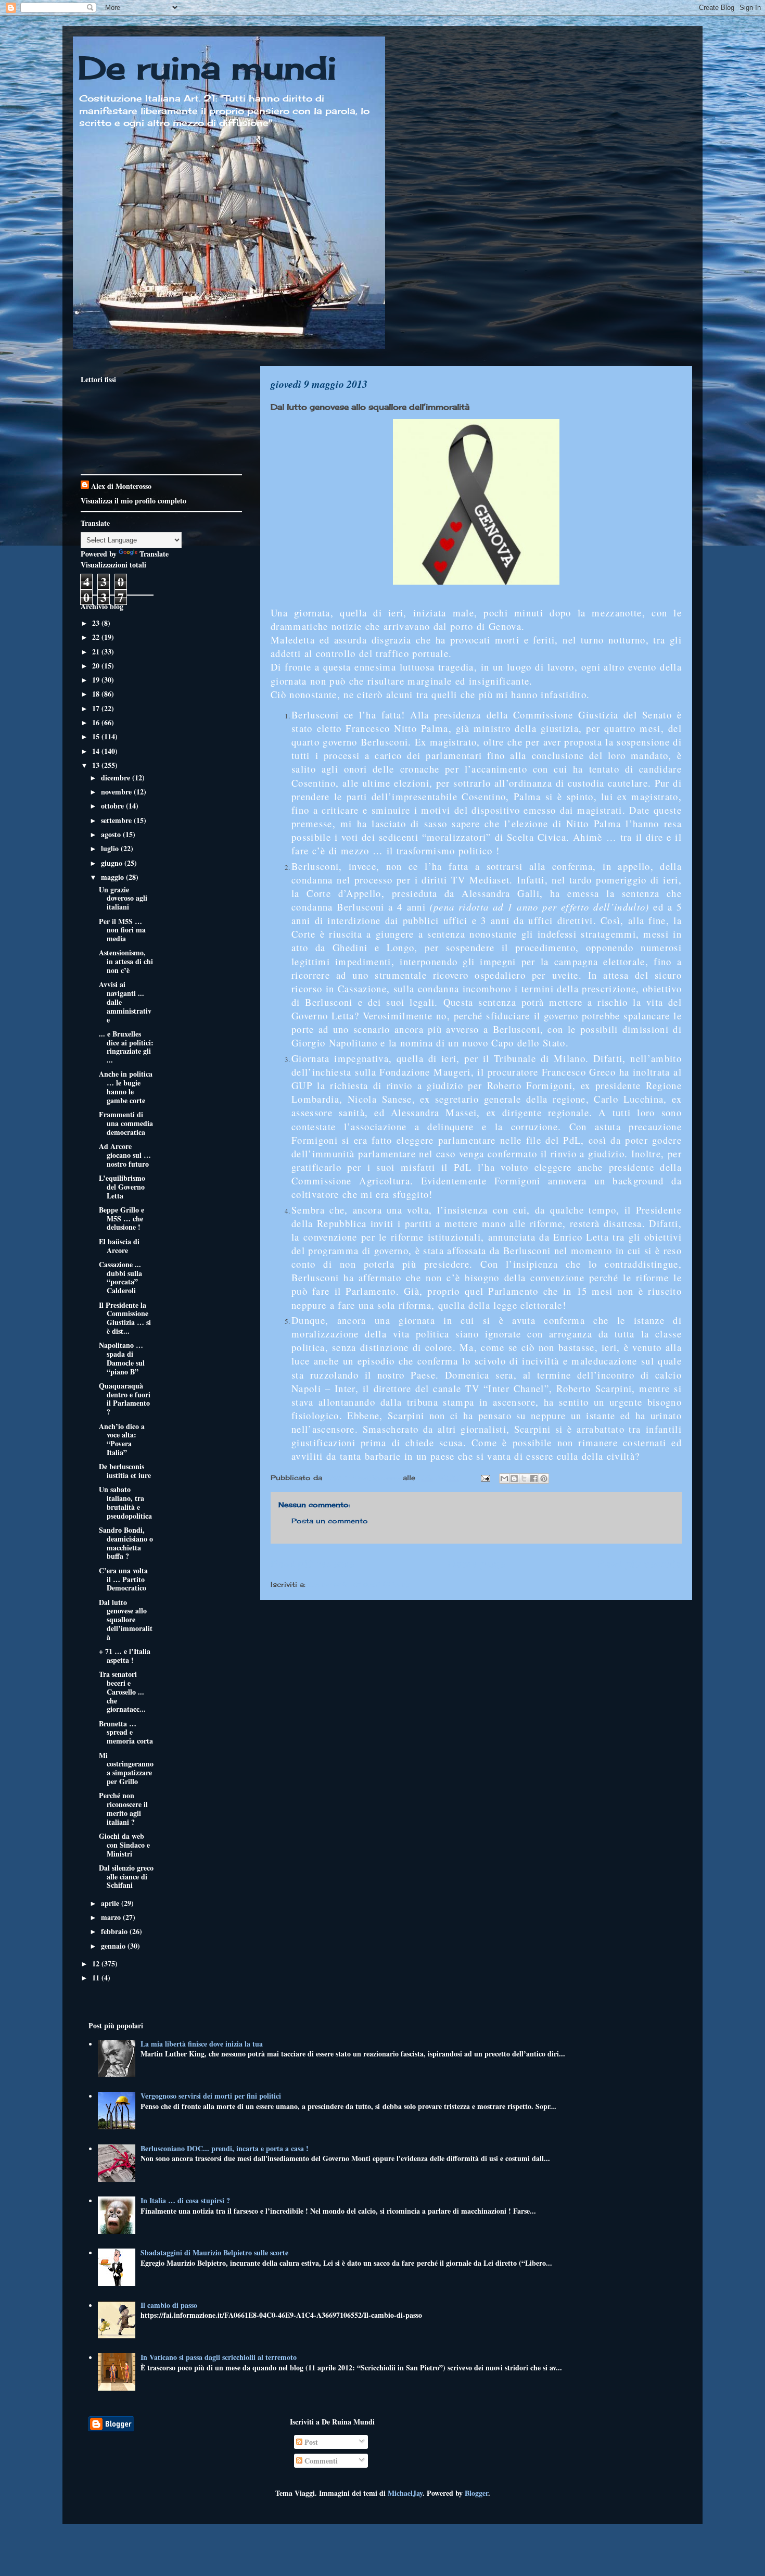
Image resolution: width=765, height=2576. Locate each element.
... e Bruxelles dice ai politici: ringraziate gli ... (126, 1047)
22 (97, 637)
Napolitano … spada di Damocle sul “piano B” (122, 1358)
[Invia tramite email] (504, 1479)
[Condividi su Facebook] (534, 1479)
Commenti (320, 2461)
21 (97, 652)
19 (97, 680)
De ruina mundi (207, 67)
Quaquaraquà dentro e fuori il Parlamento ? (125, 1399)
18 (97, 694)
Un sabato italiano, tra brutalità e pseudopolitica (125, 1502)
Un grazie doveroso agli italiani (123, 898)
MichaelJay (405, 2493)
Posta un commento (330, 1521)
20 (97, 666)
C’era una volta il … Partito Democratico (123, 1579)
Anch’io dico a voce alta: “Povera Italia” (122, 1439)
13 (97, 765)
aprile (111, 1903)
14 (97, 751)
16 (97, 722)
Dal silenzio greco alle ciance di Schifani (126, 1877)
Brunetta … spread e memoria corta (126, 1732)
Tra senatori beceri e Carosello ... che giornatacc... (122, 1691)
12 (97, 1963)
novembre (117, 792)
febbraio (115, 1931)
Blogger (476, 2493)
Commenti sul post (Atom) (359, 1584)
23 (97, 623)
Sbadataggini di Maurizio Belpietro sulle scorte (214, 2252)
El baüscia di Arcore (119, 1246)
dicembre (117, 778)
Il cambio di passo (169, 2305)
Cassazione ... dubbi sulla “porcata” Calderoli (120, 1277)
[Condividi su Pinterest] (544, 1479)
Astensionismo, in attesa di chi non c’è (126, 961)
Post (310, 2442)
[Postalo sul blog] (514, 1479)
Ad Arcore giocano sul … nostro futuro (125, 1155)
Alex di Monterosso (121, 486)
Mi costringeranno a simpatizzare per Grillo (126, 1768)
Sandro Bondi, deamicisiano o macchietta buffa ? (126, 1543)
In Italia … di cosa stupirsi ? (185, 2200)
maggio (113, 877)
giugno (113, 863)
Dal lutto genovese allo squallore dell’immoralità (126, 1620)
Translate (154, 554)
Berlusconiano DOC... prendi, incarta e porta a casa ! (225, 2148)
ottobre (113, 806)
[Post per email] (485, 1478)
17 (97, 708)
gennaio (114, 1946)
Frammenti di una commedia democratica (126, 1123)
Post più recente (312, 1563)
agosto (112, 834)
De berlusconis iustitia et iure (125, 1471)
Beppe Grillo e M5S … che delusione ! (122, 1218)
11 (97, 1978)
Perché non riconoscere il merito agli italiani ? (123, 1808)
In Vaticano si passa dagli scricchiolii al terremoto (219, 2357)
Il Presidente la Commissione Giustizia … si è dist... (125, 1318)
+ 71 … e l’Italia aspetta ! (125, 1656)
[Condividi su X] (524, 1479)
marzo (112, 1917)
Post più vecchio (640, 1563)
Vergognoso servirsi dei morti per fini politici (211, 2096)
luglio (111, 848)
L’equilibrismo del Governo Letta (122, 1187)
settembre (117, 820)
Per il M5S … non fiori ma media (122, 930)
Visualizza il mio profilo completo (133, 501)
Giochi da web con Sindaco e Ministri (124, 1845)
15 (97, 736)
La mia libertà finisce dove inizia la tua (202, 2044)
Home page (476, 1563)
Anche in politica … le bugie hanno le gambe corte (126, 1087)
